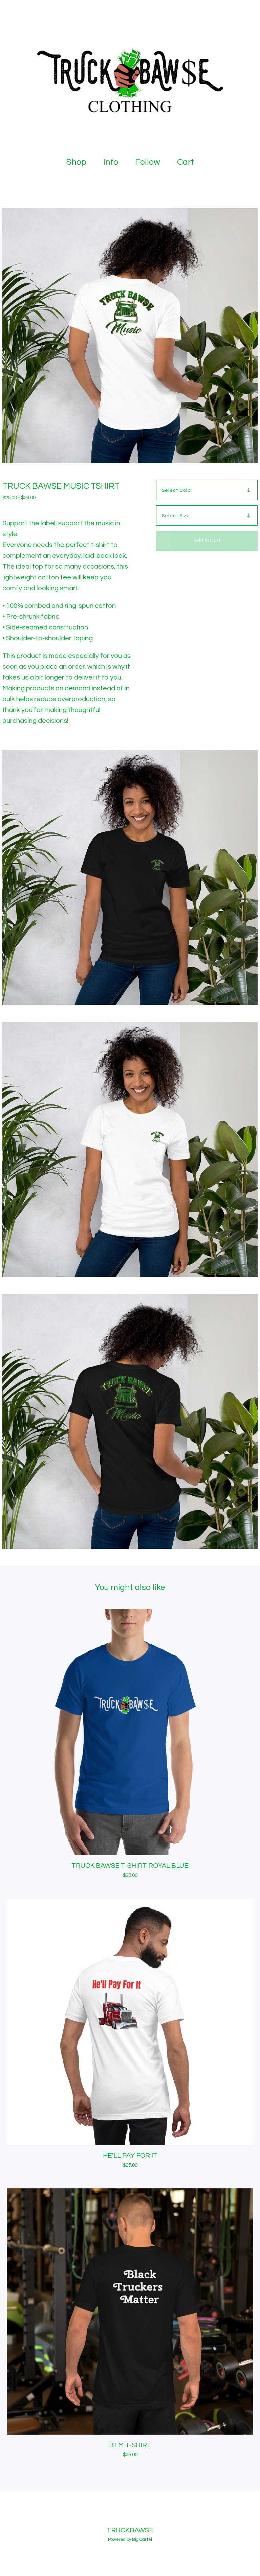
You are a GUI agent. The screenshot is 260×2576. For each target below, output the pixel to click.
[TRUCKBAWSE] (130, 75)
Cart (187, 162)
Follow (148, 162)
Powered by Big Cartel (130, 2539)
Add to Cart (207, 541)
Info (111, 162)
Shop (76, 162)
